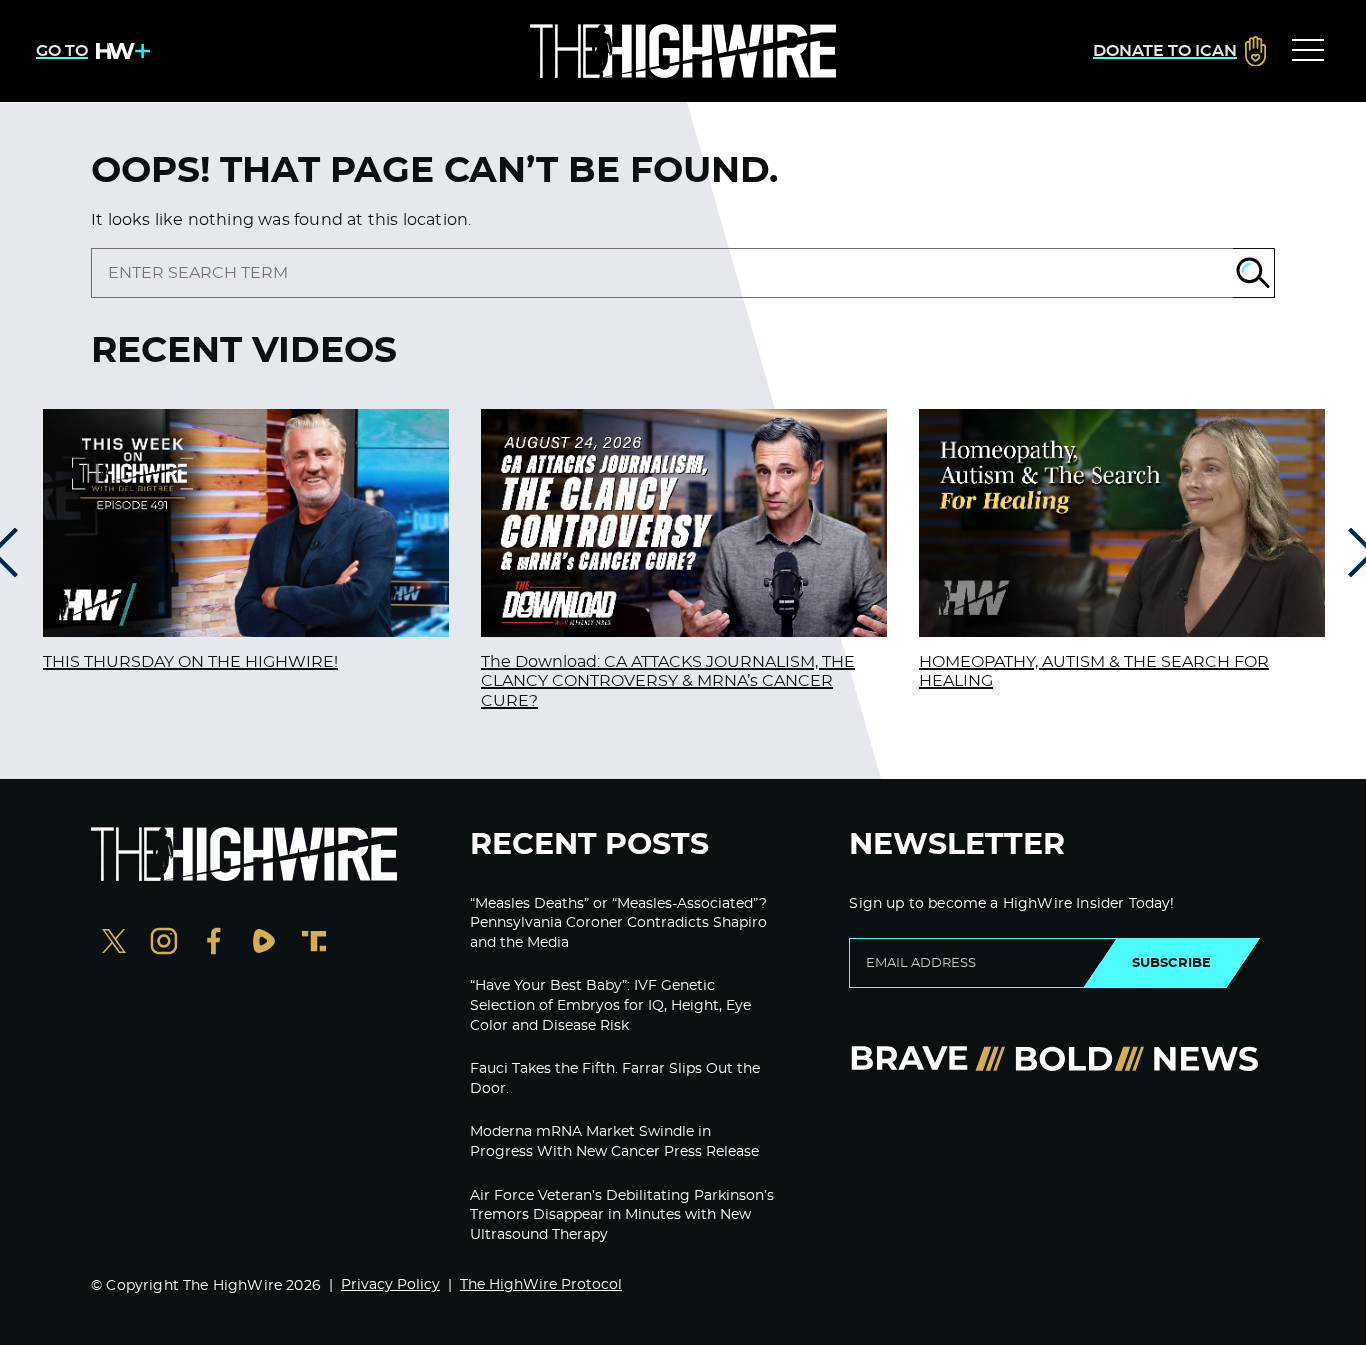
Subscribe (1171, 963)
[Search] (1254, 273)
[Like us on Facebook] (214, 943)
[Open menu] (1308, 51)
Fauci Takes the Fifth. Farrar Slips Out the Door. (615, 1079)
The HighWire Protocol (541, 1285)
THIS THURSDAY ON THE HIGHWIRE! (190, 662)
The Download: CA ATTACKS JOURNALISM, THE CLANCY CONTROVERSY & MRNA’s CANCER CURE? (668, 681)
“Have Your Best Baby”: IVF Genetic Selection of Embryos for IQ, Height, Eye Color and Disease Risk (610, 1005)
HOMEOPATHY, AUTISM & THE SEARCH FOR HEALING (1094, 671)
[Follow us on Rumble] (264, 943)
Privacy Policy (390, 1285)
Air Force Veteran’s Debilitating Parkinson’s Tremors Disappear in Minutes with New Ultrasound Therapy (622, 1215)
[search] (662, 273)
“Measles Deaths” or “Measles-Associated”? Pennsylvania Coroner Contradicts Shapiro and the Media (618, 923)
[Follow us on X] (114, 943)
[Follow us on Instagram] (164, 943)
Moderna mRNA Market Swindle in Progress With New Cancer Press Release (614, 1142)
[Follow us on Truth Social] (314, 943)
